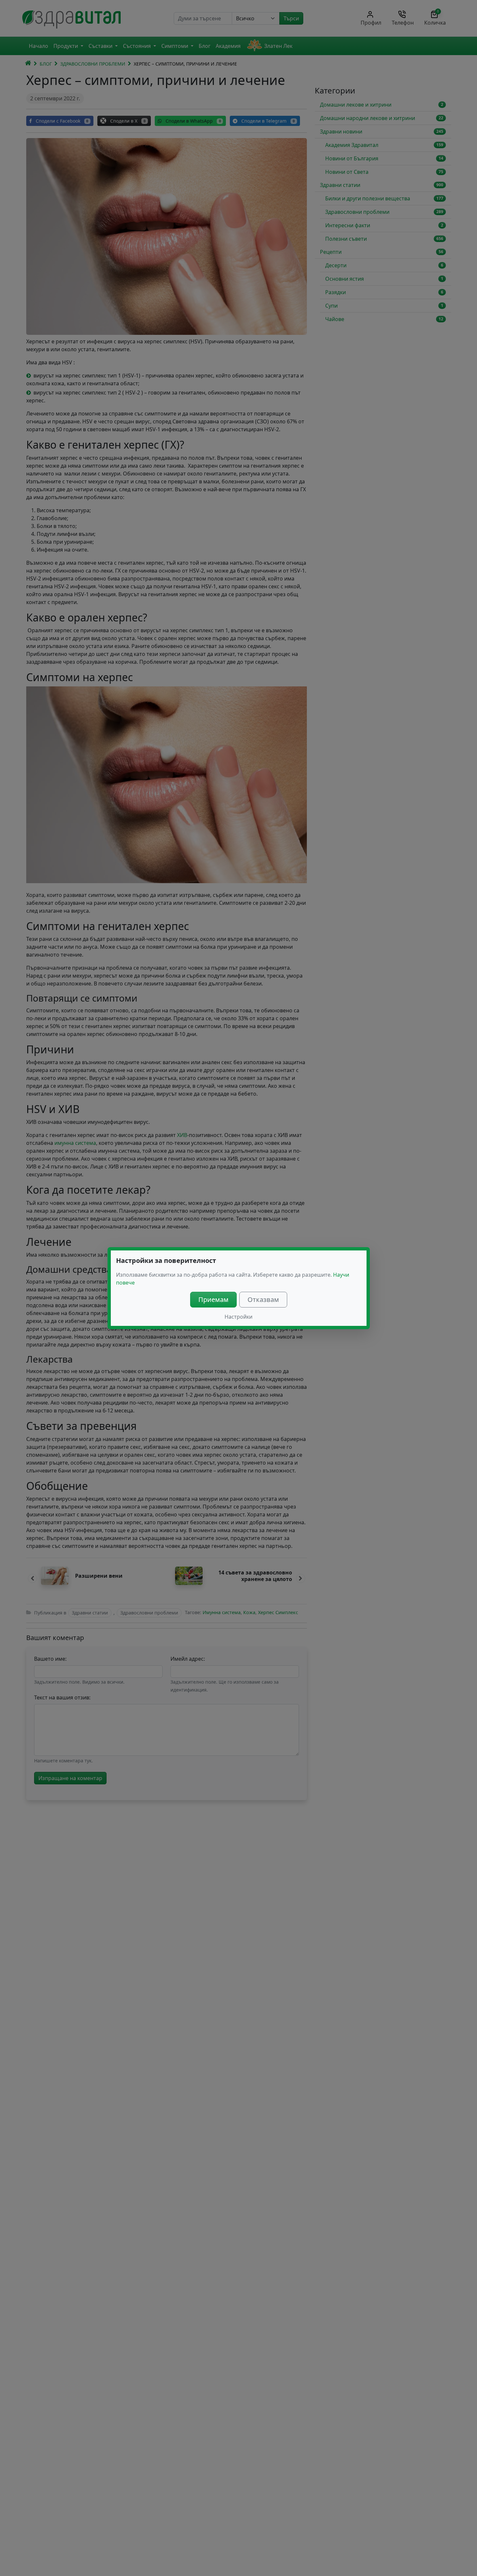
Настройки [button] (238, 1317)
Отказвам (263, 1299)
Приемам (213, 1299)
